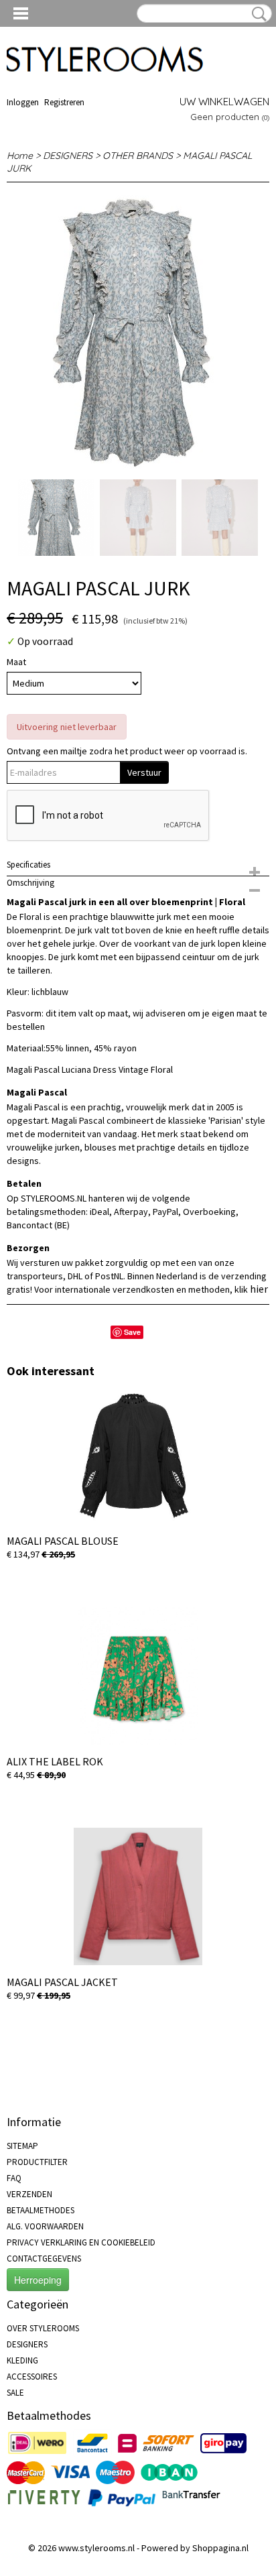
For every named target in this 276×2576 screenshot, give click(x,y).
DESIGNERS (68, 156)
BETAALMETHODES (41, 2210)
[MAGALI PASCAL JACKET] (138, 1896)
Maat (16, 662)
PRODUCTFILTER (37, 2162)
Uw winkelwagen (224, 102)
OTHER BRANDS (138, 156)
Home (20, 156)
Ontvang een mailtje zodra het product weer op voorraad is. (127, 751)
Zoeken (257, 14)
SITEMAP (22, 2146)
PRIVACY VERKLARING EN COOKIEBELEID (81, 2242)
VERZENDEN (29, 2194)
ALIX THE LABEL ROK (55, 1761)
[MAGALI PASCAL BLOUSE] (138, 1455)
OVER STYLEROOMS (43, 2328)
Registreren (64, 102)
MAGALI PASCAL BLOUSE (63, 1541)
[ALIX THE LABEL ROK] (138, 1676)
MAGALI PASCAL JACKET (62, 1982)
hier (259, 1289)
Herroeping (38, 2280)
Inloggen (23, 102)
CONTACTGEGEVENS (44, 2259)
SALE (15, 2393)
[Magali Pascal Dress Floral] (138, 332)
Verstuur (144, 772)
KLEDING (22, 2360)
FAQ (14, 2178)
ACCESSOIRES (32, 2377)
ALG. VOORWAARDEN (45, 2226)
